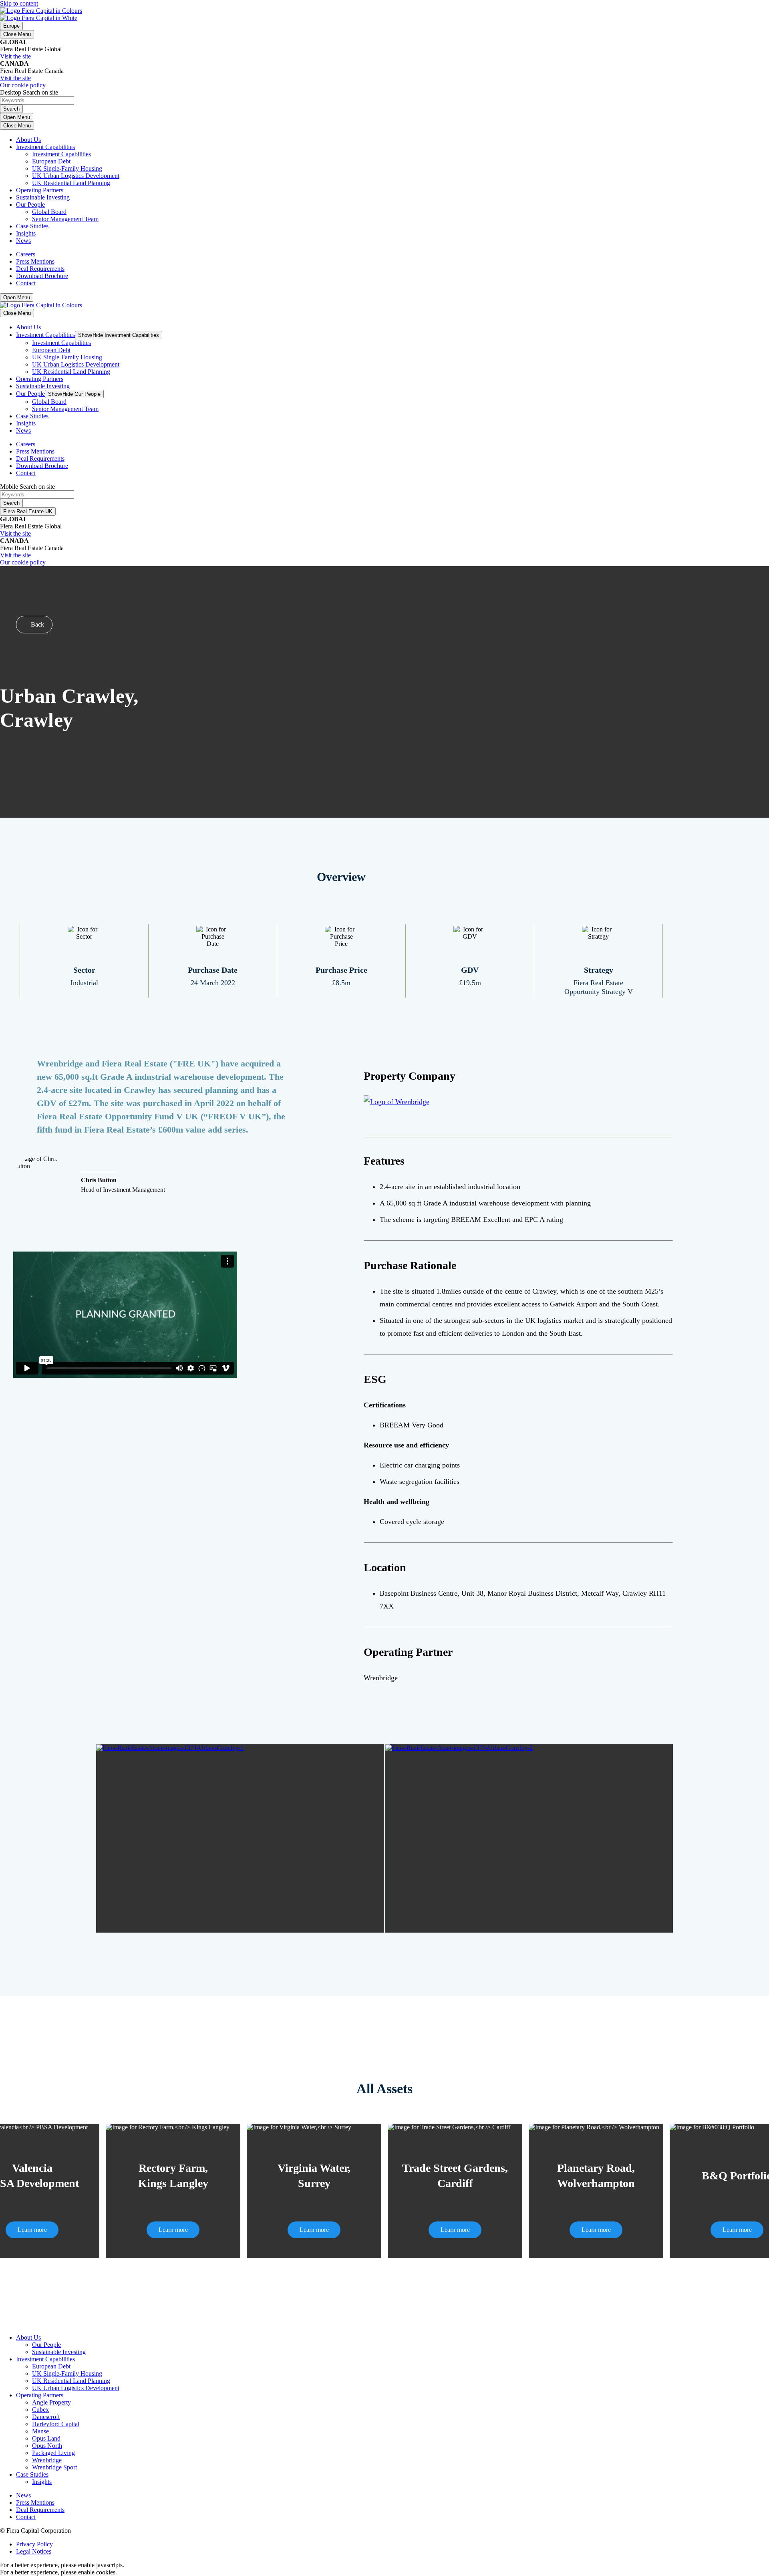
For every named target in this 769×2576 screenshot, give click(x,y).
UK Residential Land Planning (71, 183)
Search (11, 109)
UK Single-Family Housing (67, 168)
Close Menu (17, 34)
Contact (26, 283)
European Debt (51, 161)
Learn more (32, 2230)
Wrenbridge (47, 2460)
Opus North (47, 2446)
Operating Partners (40, 190)
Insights (26, 233)
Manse (40, 2431)
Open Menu (17, 117)
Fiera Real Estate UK (28, 511)
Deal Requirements (40, 269)
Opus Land (46, 2438)
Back (37, 624)
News (23, 241)
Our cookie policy (23, 85)
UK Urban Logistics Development (76, 176)
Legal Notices (34, 2551)
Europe (11, 26)
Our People (30, 205)
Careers (26, 254)
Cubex (40, 2410)
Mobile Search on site (27, 487)
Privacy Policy (34, 2544)
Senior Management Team (65, 219)
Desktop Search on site (29, 92)
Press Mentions (35, 261)
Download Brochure (42, 276)
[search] (384, 101)
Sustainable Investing (43, 197)
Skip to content (19, 3)
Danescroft (46, 2417)
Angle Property (51, 2402)
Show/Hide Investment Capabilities (119, 335)
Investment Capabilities (45, 147)
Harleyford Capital (56, 2424)
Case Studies (32, 226)
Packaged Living (53, 2453)
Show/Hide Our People (74, 394)
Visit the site (15, 56)
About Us (28, 140)
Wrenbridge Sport (54, 2467)
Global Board (49, 212)
